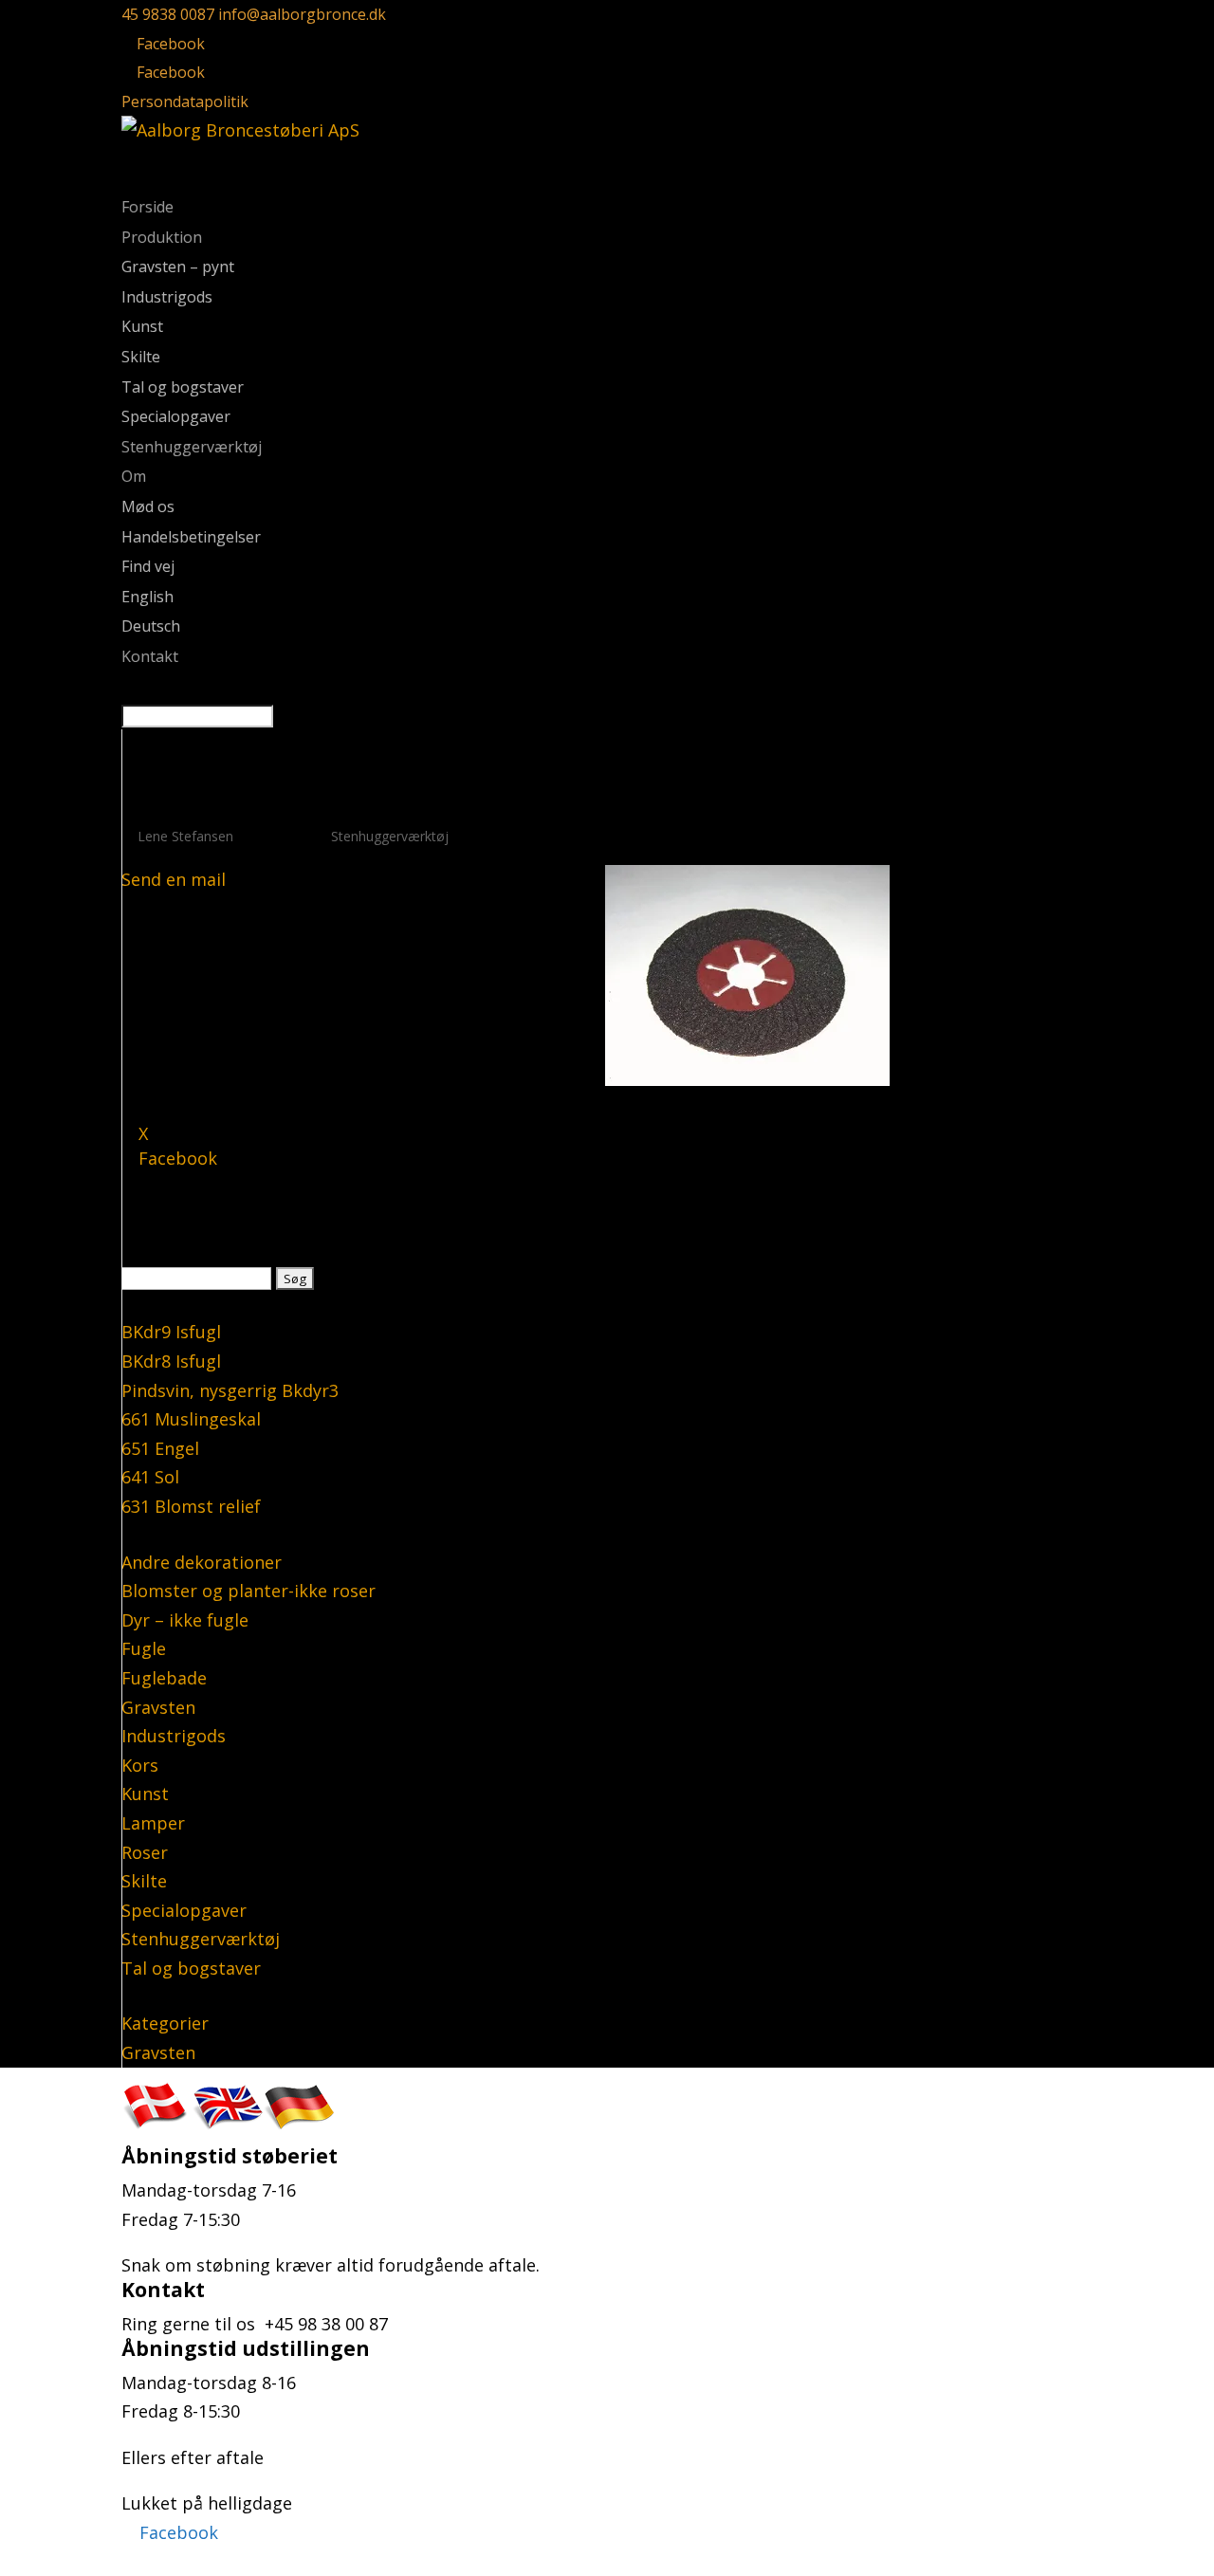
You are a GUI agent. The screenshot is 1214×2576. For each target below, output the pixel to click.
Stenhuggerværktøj (192, 447)
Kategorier (165, 2023)
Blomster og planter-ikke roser (248, 1591)
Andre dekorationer (202, 1562)
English (147, 597)
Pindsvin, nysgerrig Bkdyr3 (230, 1390)
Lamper (153, 1823)
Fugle (144, 1648)
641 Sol (150, 1477)
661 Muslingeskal (191, 1419)
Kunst (142, 326)
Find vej (148, 566)
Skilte (141, 357)
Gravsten (158, 1707)
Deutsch (151, 626)
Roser (145, 1852)
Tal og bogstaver (183, 387)
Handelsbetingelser (191, 537)
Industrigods (167, 297)
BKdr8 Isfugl (171, 1361)
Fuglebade (164, 1678)
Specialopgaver (176, 416)
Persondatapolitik (185, 101)
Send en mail (174, 879)
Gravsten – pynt (178, 267)
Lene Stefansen (185, 836)
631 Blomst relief (191, 1506)
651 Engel (160, 1448)
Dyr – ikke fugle (185, 1620)
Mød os (148, 506)
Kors (140, 1765)
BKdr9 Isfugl (171, 1332)
